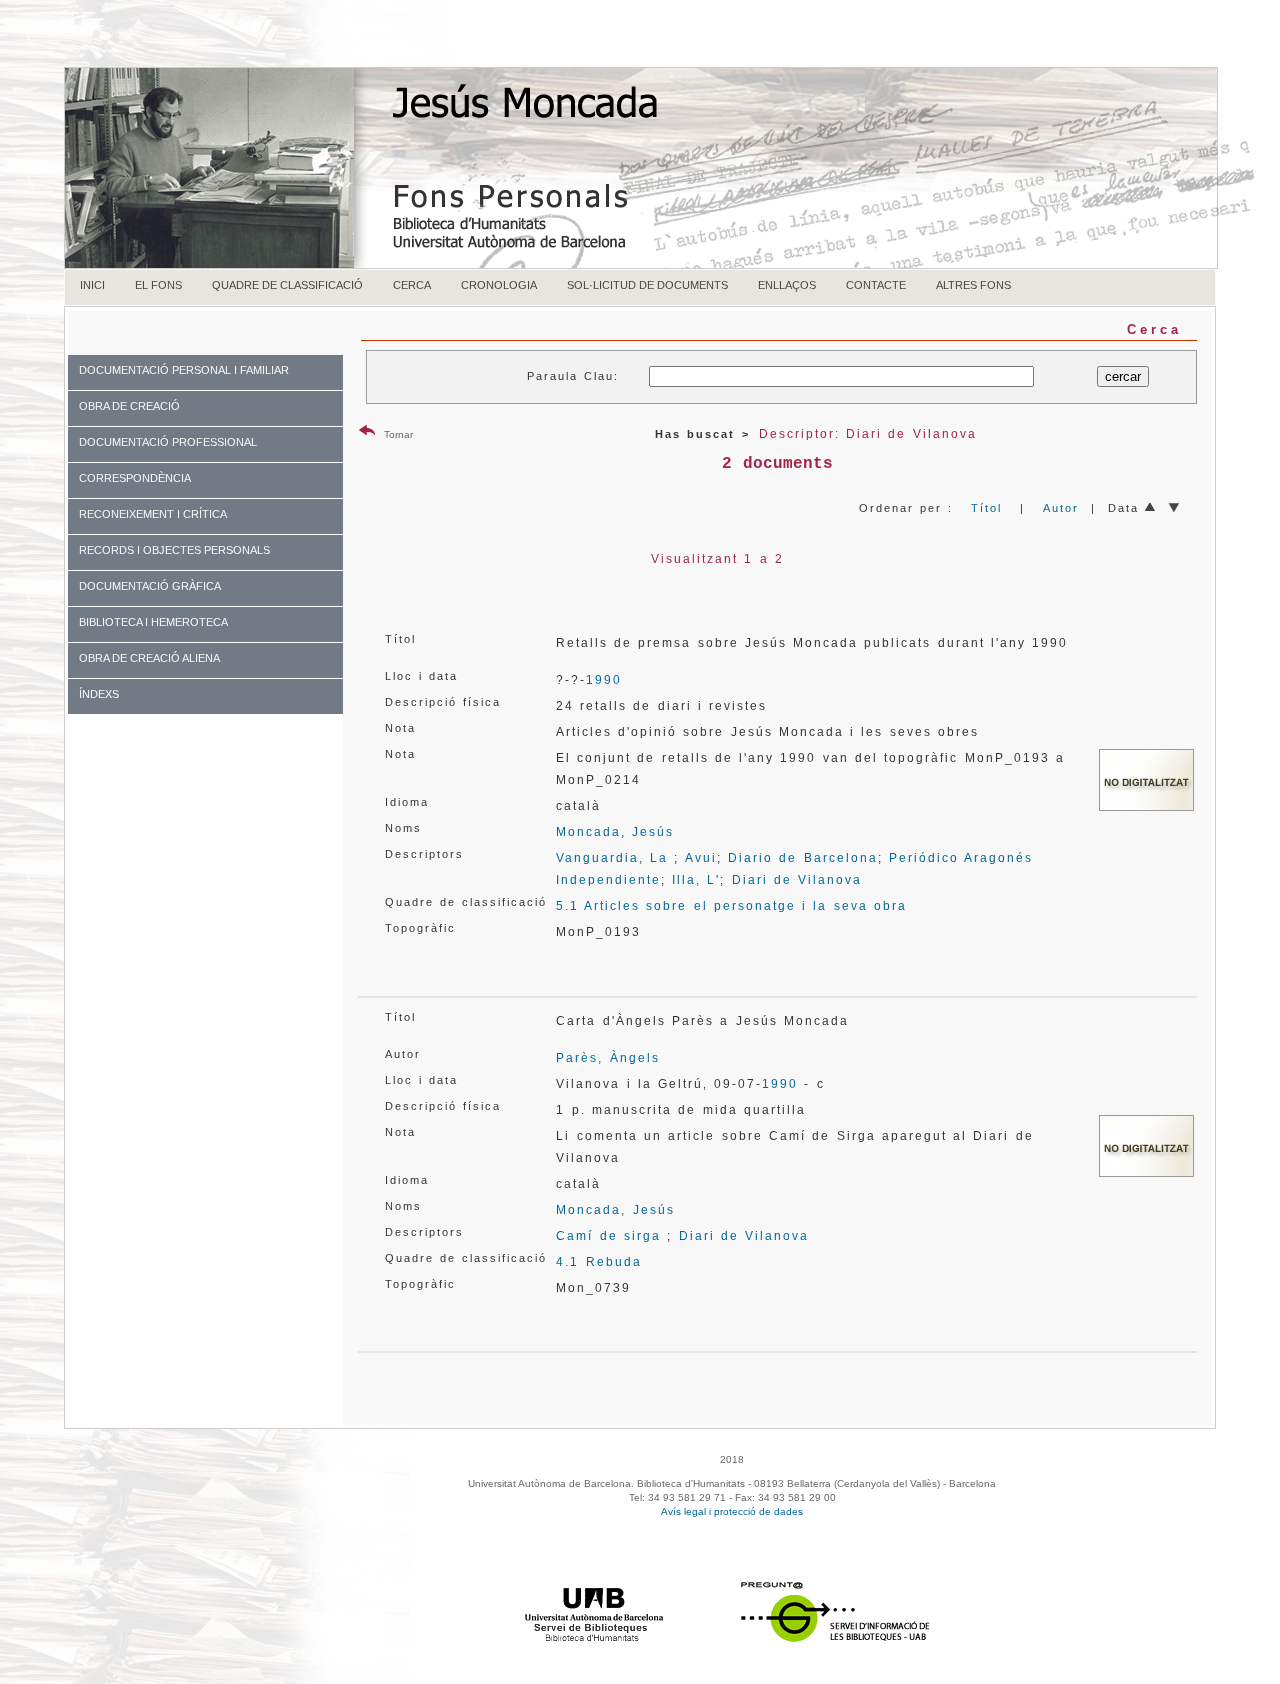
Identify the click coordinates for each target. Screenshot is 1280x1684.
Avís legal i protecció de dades (732, 1511)
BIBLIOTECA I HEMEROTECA (153, 622)
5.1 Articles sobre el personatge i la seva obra (731, 906)
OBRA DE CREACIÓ (129, 406)
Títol (986, 508)
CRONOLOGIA (499, 285)
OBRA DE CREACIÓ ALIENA (149, 658)
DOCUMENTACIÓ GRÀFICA (150, 586)
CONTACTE (876, 285)
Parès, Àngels (607, 1058)
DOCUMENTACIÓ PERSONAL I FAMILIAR (184, 370)
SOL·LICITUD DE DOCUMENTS (647, 285)
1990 (604, 680)
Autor (1061, 508)
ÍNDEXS (99, 694)
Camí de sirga (608, 1236)
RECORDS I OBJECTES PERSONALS (174, 550)
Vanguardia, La (612, 858)
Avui (701, 858)
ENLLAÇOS (787, 285)
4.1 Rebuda (598, 1262)
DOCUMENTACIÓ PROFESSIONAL (168, 442)
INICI (92, 285)
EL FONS (158, 285)
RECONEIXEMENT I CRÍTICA (153, 514)
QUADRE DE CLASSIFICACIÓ (287, 285)
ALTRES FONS (973, 285)
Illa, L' (696, 880)
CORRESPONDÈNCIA (135, 478)
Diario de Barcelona (803, 858)
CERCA (412, 285)
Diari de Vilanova (797, 880)
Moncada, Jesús (615, 832)
